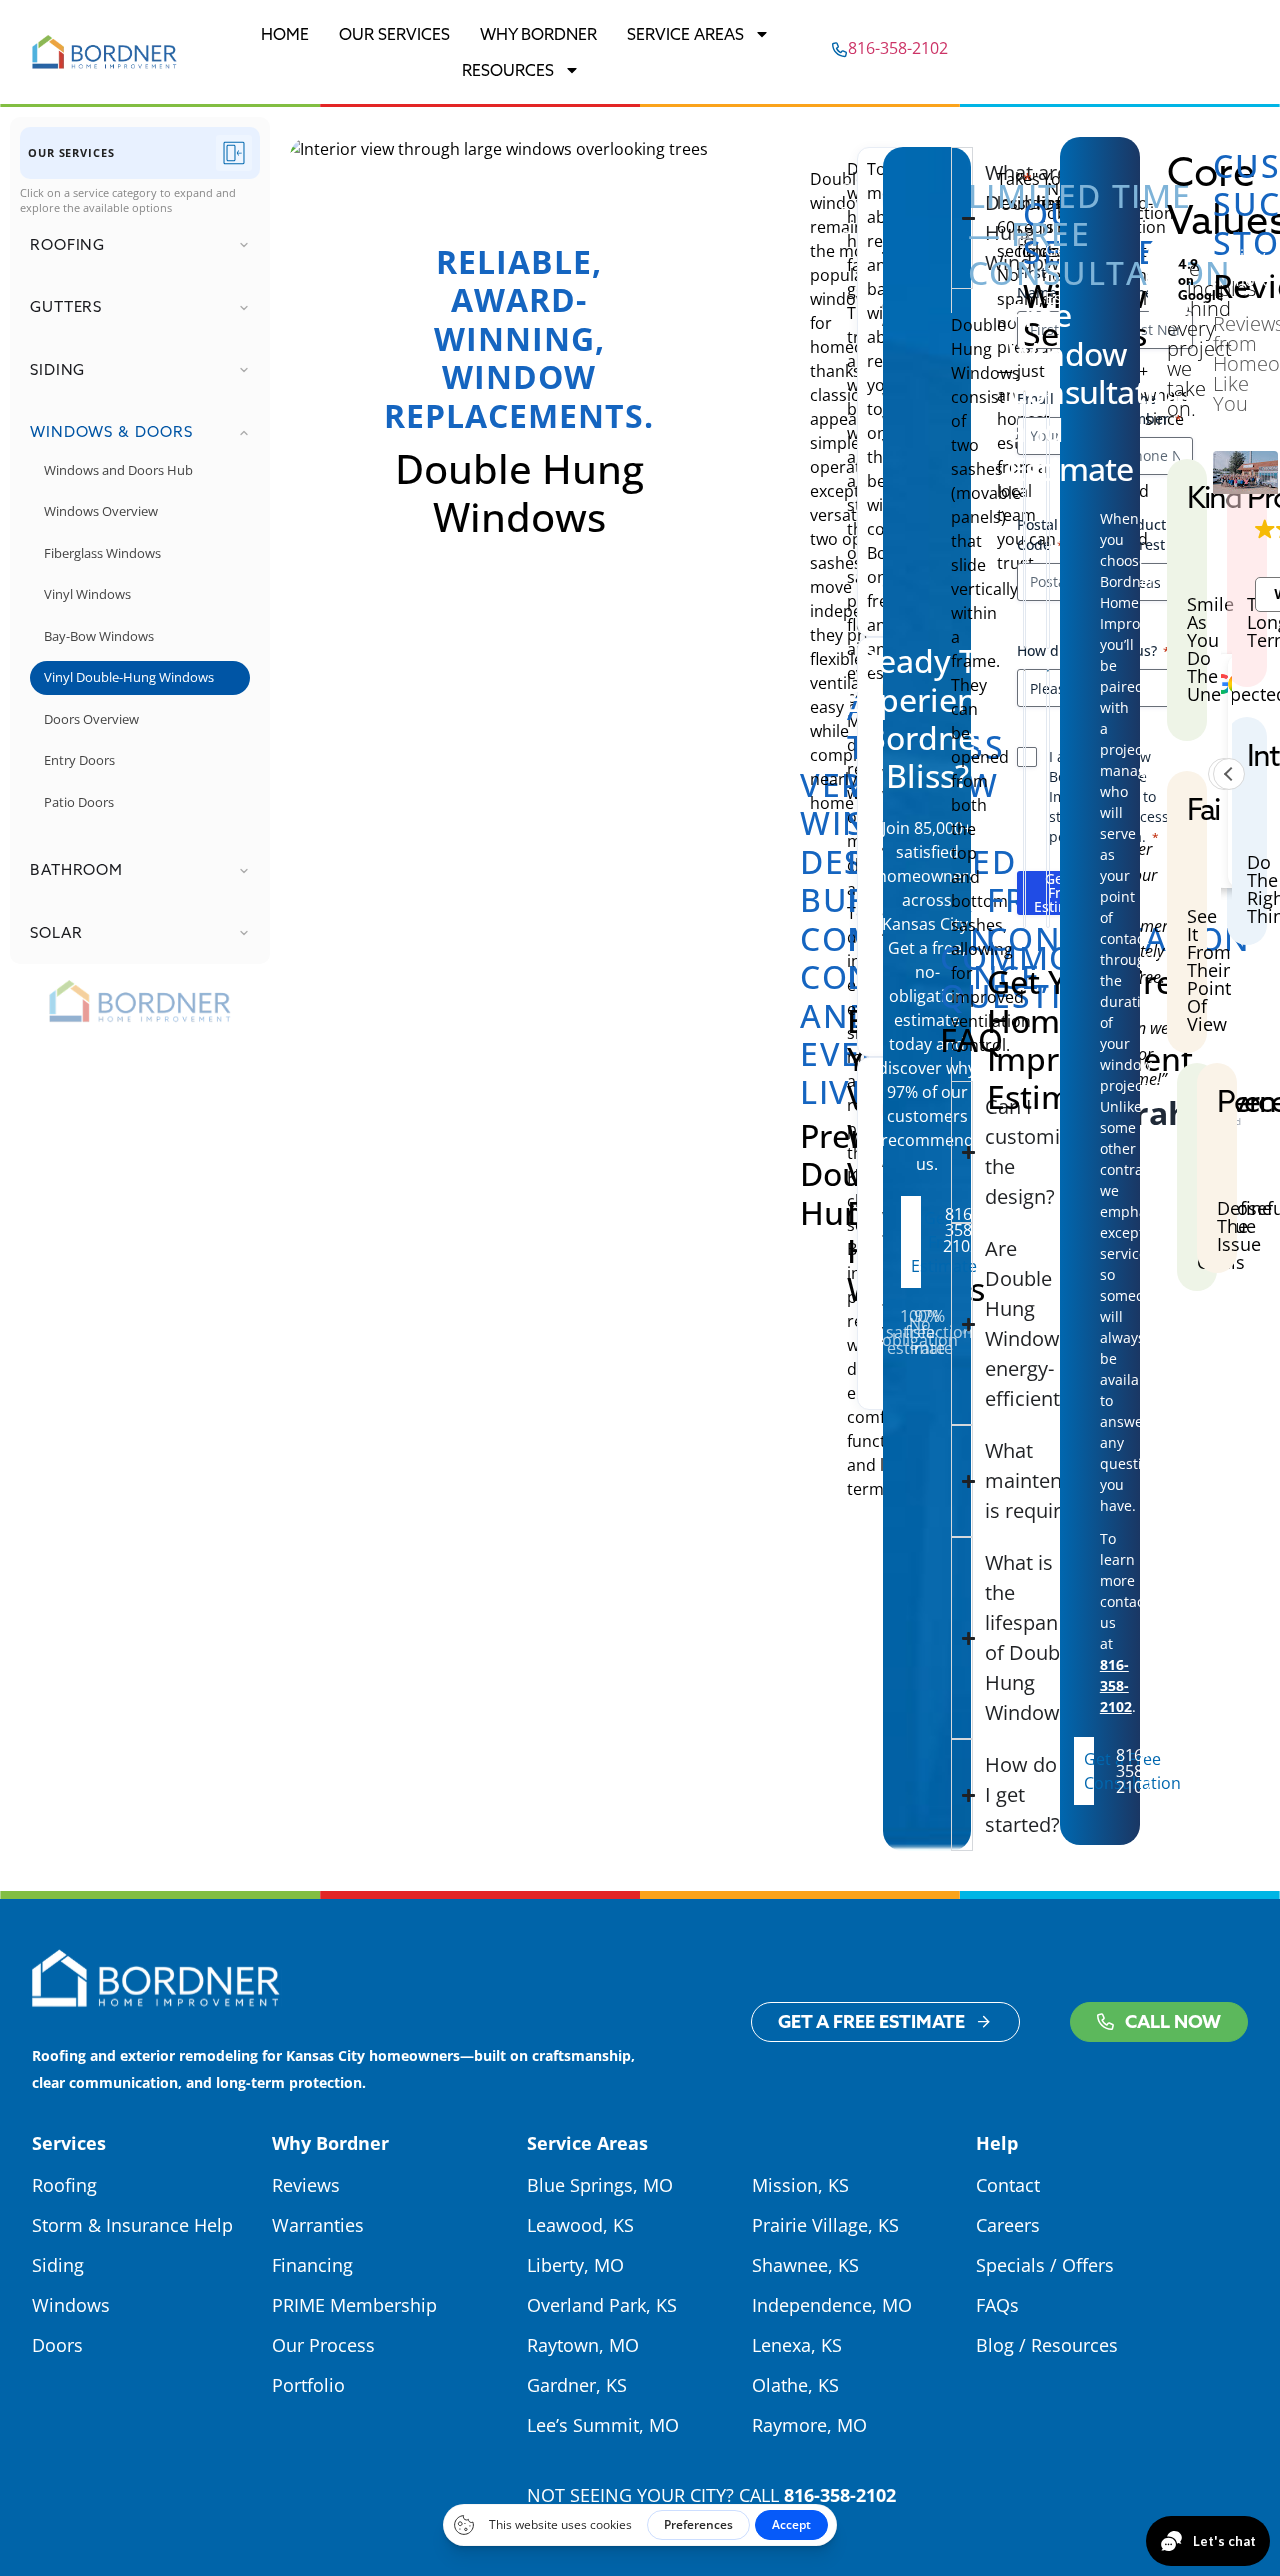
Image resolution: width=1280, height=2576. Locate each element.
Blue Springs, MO (600, 2185)
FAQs (997, 2305)
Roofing (64, 2185)
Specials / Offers (1045, 2265)
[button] (1229, 774)
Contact (1008, 2185)
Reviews (306, 2185)
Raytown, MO (583, 2345)
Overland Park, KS (602, 2305)
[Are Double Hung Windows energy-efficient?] (953, 1324)
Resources (508, 70)
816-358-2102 (840, 2495)
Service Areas (685, 34)
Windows (71, 2305)
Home (285, 34)
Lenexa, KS (797, 2345)
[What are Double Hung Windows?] (962, 218)
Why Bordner (538, 34)
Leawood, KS (580, 2225)
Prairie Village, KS (825, 2225)
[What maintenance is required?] (953, 1481)
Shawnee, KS (805, 2265)
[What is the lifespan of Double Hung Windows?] (953, 1638)
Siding (58, 2265)
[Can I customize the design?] (953, 1152)
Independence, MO (832, 2305)
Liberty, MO (575, 2265)
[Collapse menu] (234, 153)
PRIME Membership (354, 2305)
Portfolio (308, 2385)
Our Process (323, 2345)
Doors (57, 2345)
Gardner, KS (577, 2385)
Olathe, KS (795, 2385)
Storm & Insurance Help (132, 2225)
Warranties (318, 2225)
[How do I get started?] (953, 1795)
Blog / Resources (1047, 2345)
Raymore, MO (809, 2425)
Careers (1008, 2225)
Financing (312, 2265)
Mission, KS (800, 2185)
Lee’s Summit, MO (603, 2425)
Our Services (394, 34)
